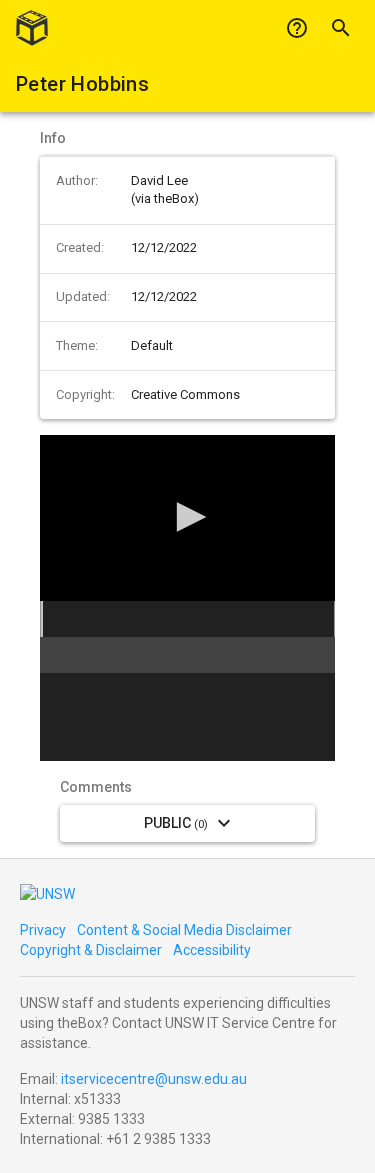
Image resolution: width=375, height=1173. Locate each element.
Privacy (43, 930)
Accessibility (212, 950)
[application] (187, 518)
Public (176, 823)
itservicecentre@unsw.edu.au (154, 1079)
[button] (188, 517)
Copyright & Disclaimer (91, 950)
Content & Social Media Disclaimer (184, 930)
